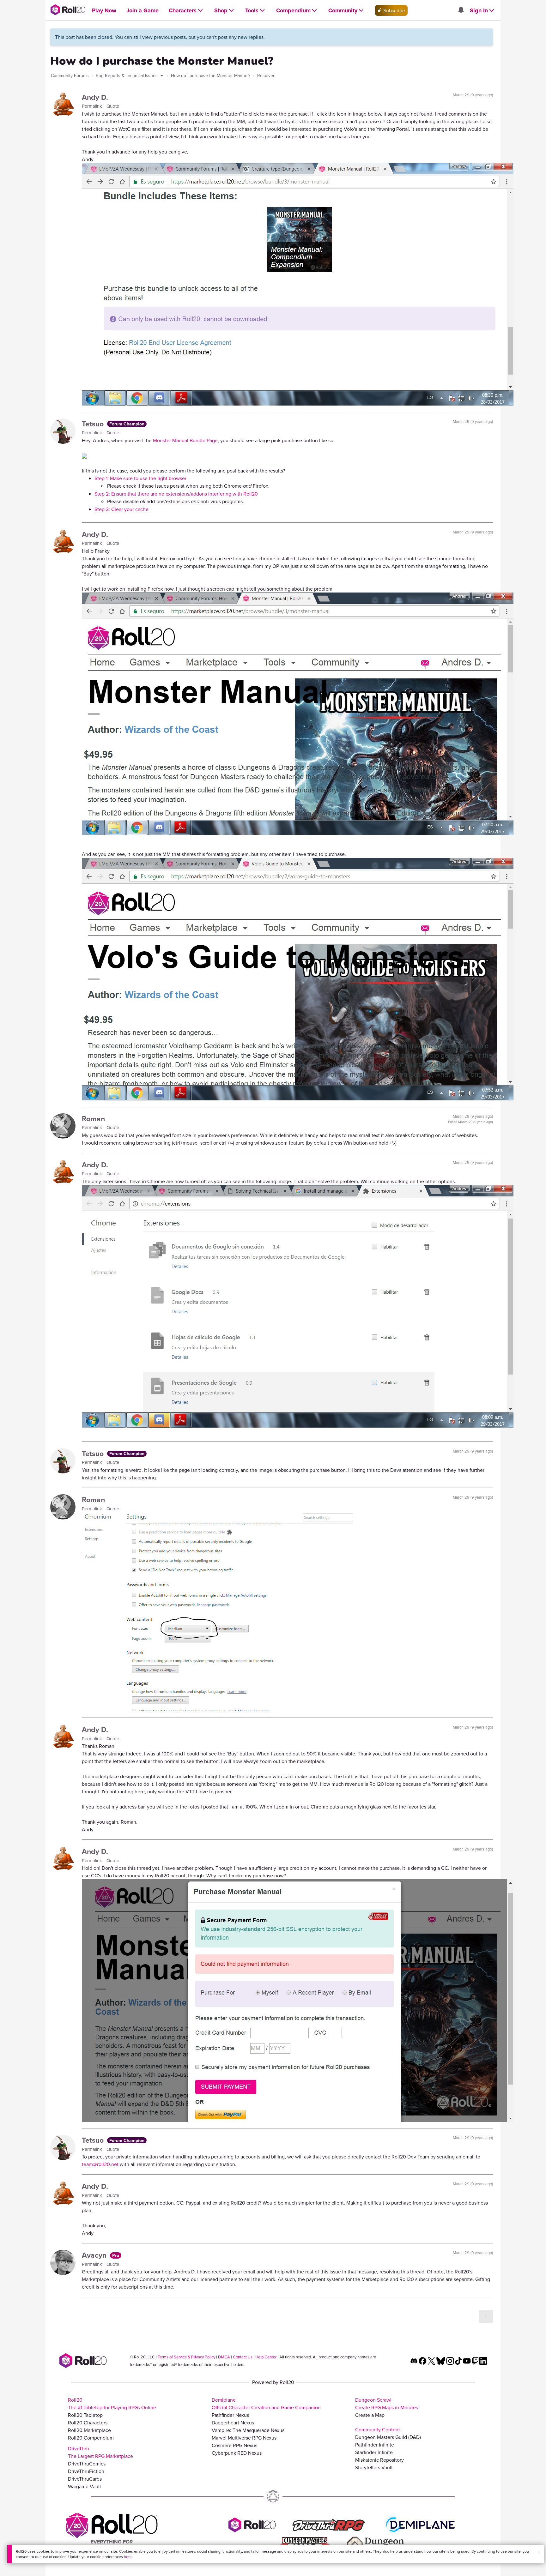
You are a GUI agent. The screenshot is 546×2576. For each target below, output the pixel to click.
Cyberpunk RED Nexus (237, 2453)
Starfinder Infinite (374, 2452)
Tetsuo (94, 424)
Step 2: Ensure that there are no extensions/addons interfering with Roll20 (176, 494)
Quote (113, 106)
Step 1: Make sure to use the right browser (140, 478)
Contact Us (243, 2357)
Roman (93, 1119)
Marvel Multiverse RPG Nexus (244, 2438)
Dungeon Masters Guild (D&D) (388, 2437)
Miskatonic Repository (379, 2460)
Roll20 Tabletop (85, 2415)
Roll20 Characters (88, 2423)
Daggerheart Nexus (233, 2423)
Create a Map (370, 2415)
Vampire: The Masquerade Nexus (248, 2430)
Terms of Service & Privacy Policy (186, 2357)
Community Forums (70, 75)
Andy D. (95, 97)
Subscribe (394, 10)
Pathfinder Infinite (375, 2445)
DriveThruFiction (86, 2471)
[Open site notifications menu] (461, 10)
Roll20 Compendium (91, 2438)
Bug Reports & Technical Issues (127, 75)
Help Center (266, 2357)
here (128, 2557)
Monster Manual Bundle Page (185, 440)
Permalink (93, 106)
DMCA (224, 2357)
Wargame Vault (85, 2486)
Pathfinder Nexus (230, 2415)
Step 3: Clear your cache (121, 509)
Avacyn (95, 2255)
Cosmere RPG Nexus (234, 2445)
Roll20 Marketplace (89, 2430)
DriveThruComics (87, 2464)
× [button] (539, 2552)
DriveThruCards (85, 2479)
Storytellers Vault (374, 2467)
